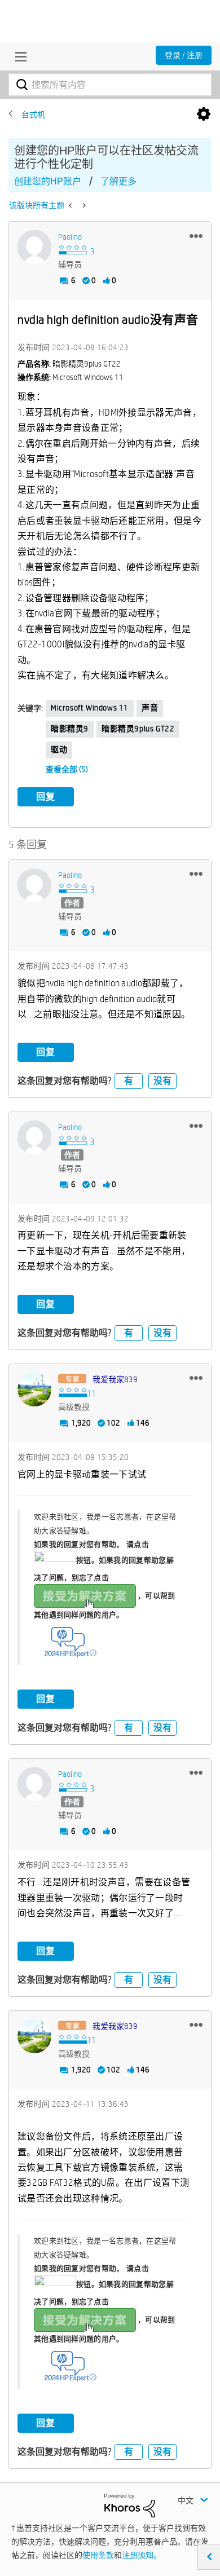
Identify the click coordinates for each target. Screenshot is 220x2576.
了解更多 (118, 181)
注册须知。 (142, 2555)
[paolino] (34, 247)
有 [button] (129, 1081)
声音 (150, 708)
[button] (196, 236)
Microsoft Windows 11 (90, 708)
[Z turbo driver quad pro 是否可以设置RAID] (71, 205)
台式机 (33, 114)
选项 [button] (204, 114)
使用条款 (98, 2555)
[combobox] (110, 85)
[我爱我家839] (34, 1390)
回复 (46, 797)
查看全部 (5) (67, 769)
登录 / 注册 (184, 55)
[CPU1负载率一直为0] (83, 205)
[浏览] (18, 56)
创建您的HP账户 (48, 181)
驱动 (59, 749)
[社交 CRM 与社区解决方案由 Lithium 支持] (130, 2505)
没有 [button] (162, 1081)
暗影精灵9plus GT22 (138, 729)
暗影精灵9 (70, 729)
